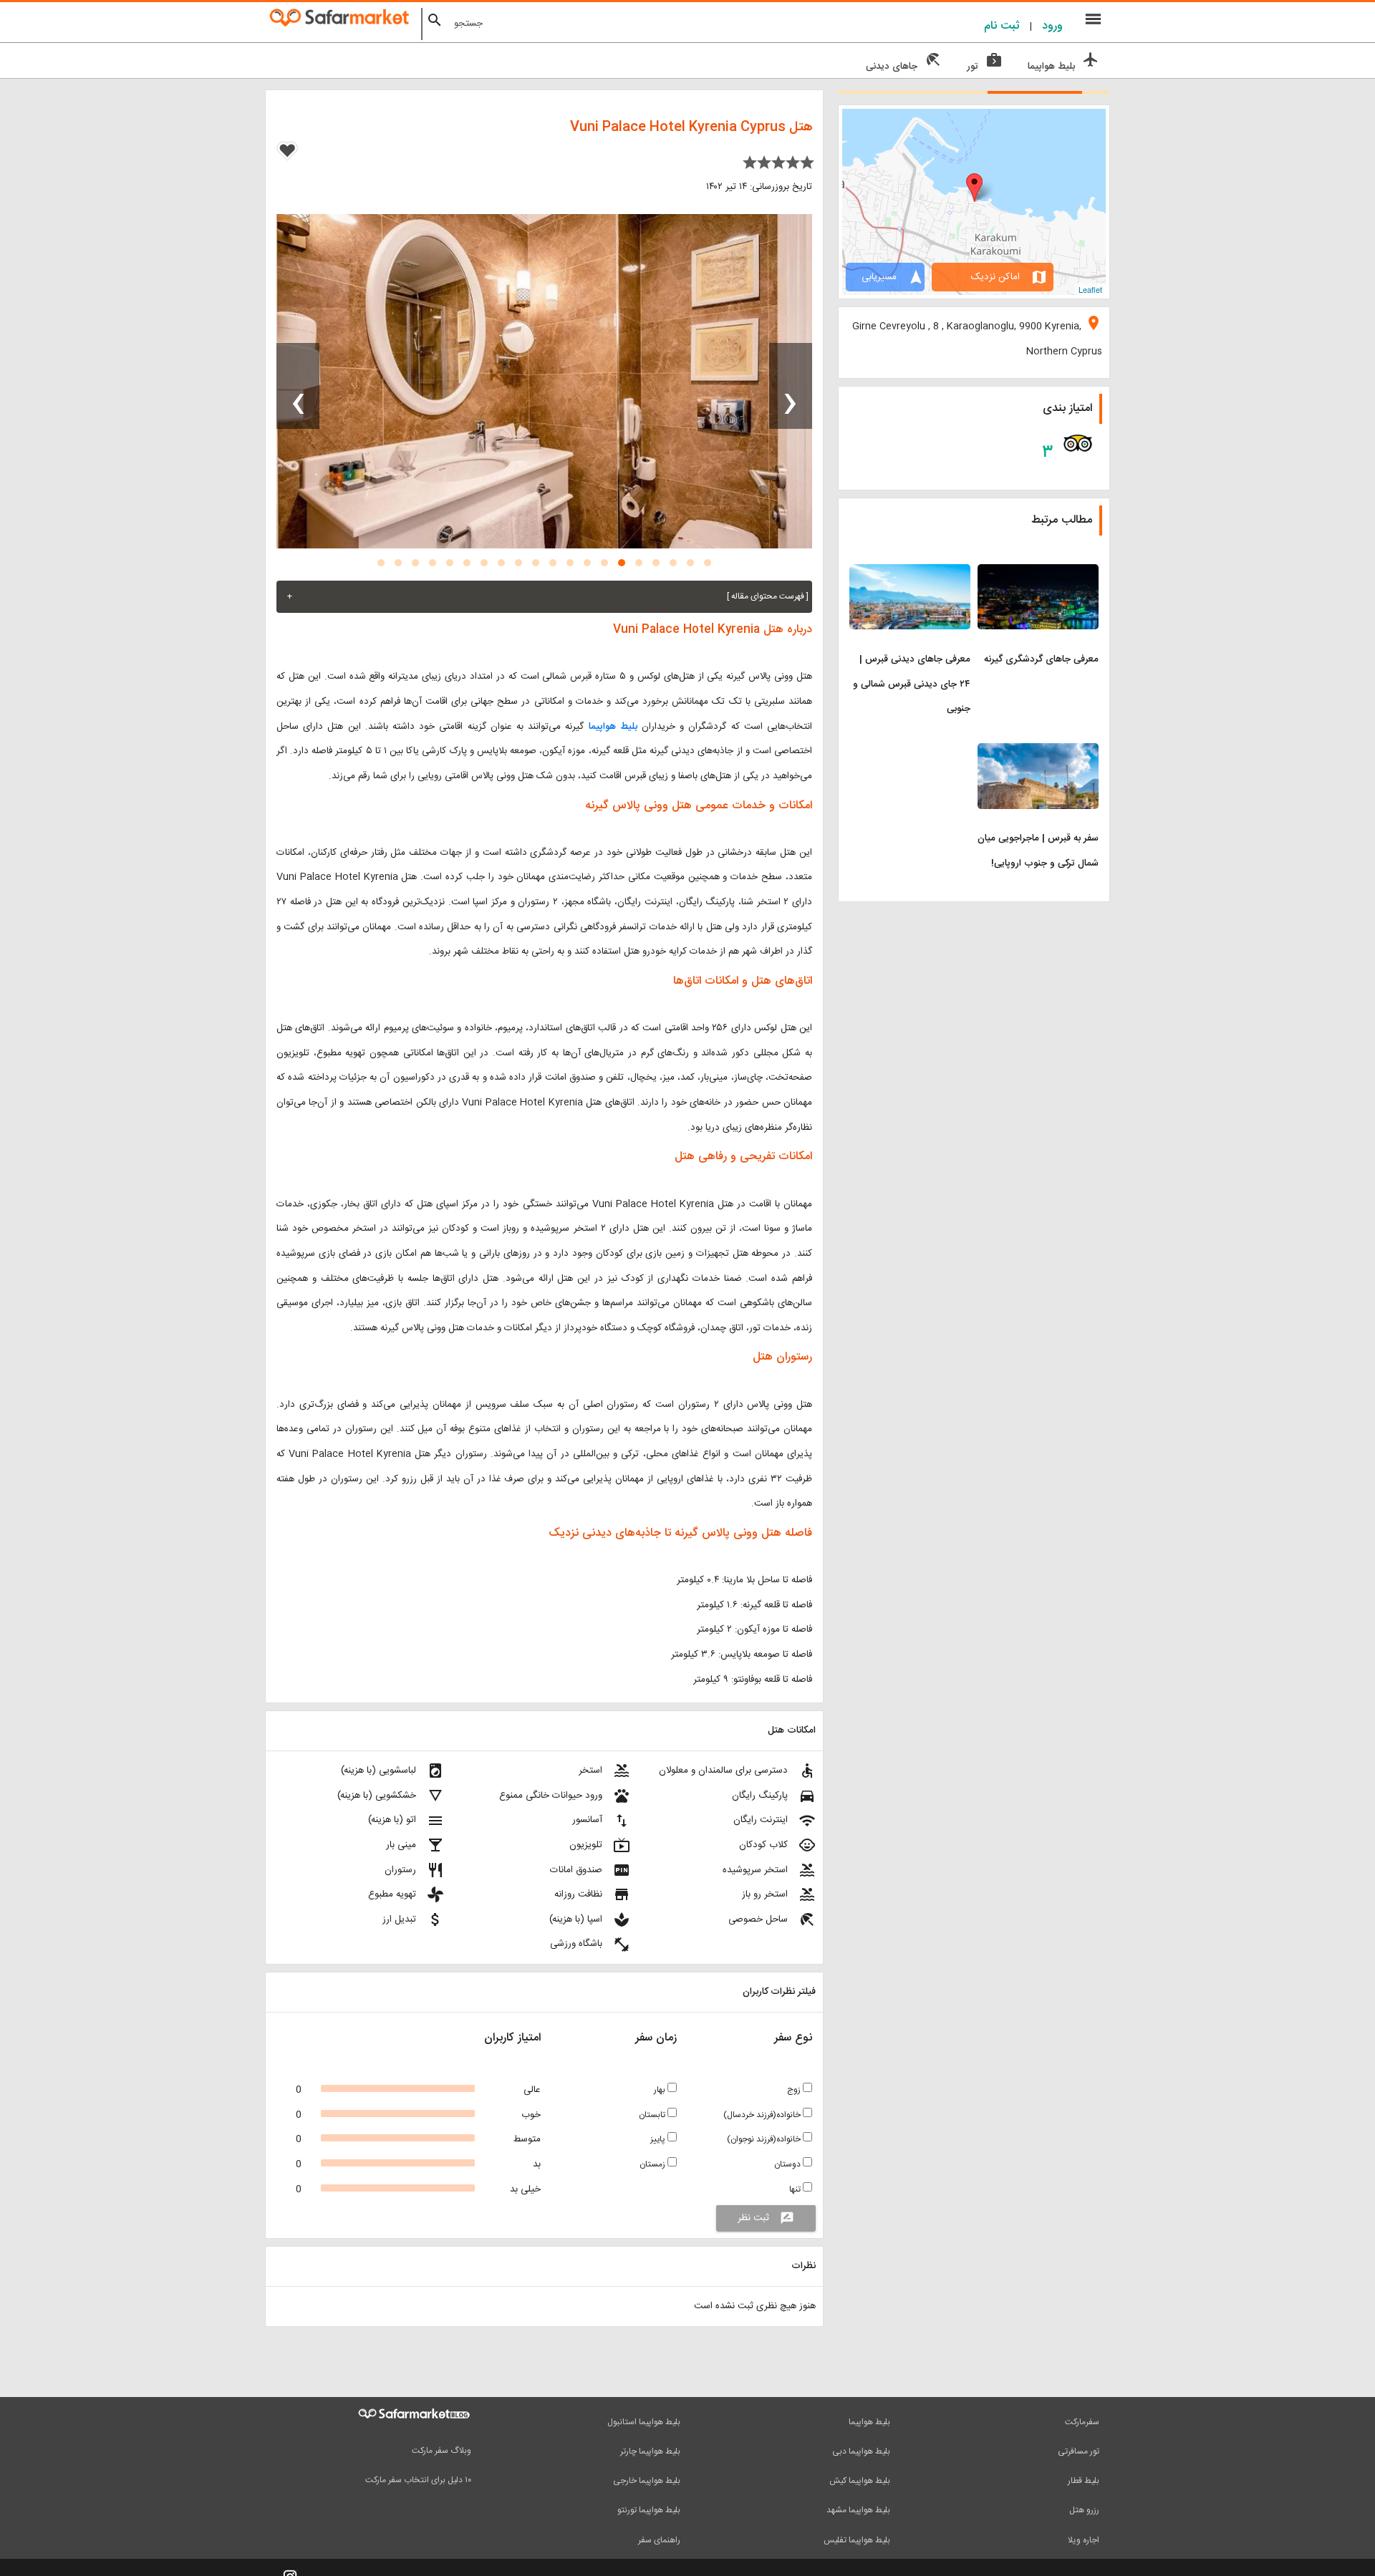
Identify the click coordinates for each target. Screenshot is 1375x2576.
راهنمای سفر (659, 2540)
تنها (796, 2189)
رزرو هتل (1084, 2510)
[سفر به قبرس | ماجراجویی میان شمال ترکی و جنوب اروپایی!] (1038, 752)
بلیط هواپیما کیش (860, 2481)
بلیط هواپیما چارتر (650, 2451)
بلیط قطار (1084, 2481)
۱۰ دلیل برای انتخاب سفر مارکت (418, 2480)
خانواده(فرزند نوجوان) (765, 2139)
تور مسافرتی (1079, 2451)
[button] (708, 563)
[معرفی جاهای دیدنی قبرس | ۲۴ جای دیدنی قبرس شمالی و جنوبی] (910, 573)
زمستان (653, 2164)
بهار (661, 2090)
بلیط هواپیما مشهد (858, 2510)
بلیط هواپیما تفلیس (857, 2540)
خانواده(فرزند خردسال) (763, 2115)
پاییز (659, 2139)
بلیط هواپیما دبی (861, 2451)
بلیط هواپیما (613, 727)
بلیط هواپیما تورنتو (649, 2510)
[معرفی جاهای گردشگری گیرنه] (1038, 573)
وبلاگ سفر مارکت (442, 2451)
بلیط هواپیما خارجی (647, 2481)
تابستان (653, 2115)
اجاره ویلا (1084, 2540)
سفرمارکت (1082, 2422)
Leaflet (1090, 289)
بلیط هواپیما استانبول (644, 2422)
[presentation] (791, 386)
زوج (795, 2090)
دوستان (788, 2164)
